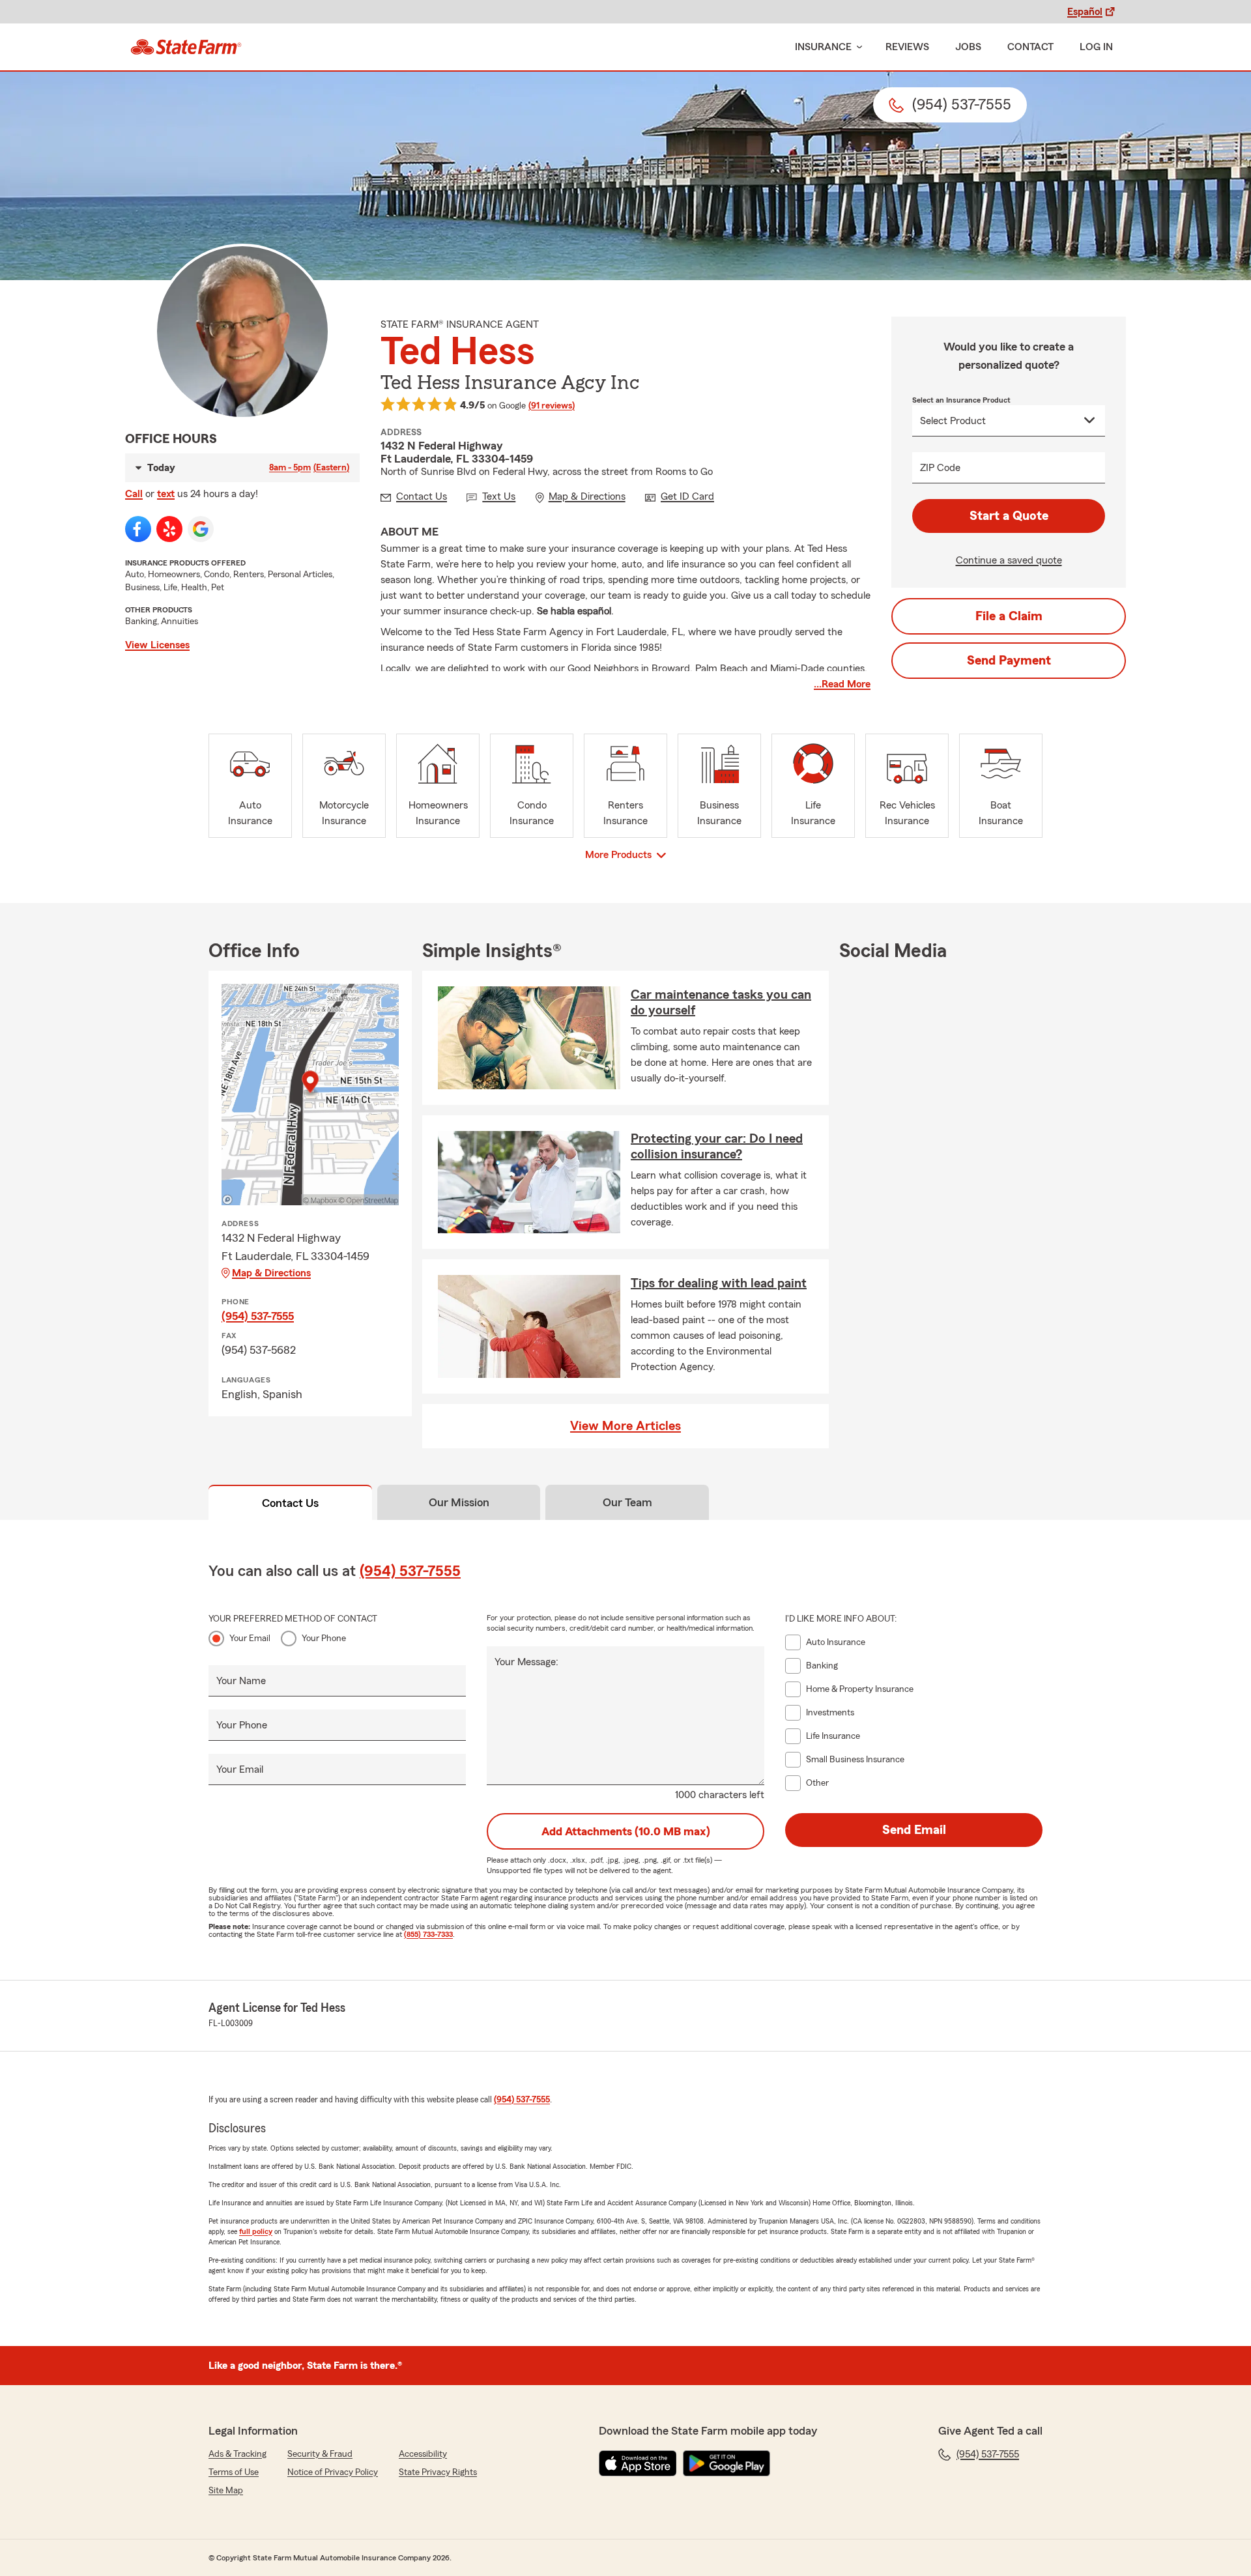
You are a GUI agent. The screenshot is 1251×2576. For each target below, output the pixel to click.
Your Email (250, 1639)
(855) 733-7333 (428, 1934)
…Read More (842, 684)
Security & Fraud (320, 2454)
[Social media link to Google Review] (201, 529)
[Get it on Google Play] (726, 2463)
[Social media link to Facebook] (138, 529)
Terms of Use (234, 2472)
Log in (1096, 47)
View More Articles (625, 1426)
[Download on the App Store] (638, 2463)
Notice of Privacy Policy (333, 2472)
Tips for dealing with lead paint (719, 1283)
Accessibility (423, 2454)
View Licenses (157, 645)
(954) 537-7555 (258, 1316)
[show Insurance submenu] (857, 47)
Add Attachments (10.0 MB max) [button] (626, 1831)
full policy (256, 2231)
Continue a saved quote (1009, 560)
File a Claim (1009, 616)
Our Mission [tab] (459, 1502)
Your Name (241, 1681)
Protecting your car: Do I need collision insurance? (717, 1147)
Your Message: (526, 1662)
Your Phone (324, 1639)
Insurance (823, 47)
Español (1085, 12)
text (166, 494)
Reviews (907, 47)
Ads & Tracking (237, 2454)
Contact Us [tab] (290, 1503)
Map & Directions (271, 1273)
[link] (186, 47)
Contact (1030, 47)
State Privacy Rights (438, 2472)
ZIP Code (940, 468)
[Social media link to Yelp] (169, 529)
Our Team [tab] (627, 1502)
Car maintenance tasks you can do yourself (721, 1003)
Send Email (914, 1830)
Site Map (226, 2491)
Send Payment (1009, 661)
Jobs (968, 47)
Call (134, 494)
